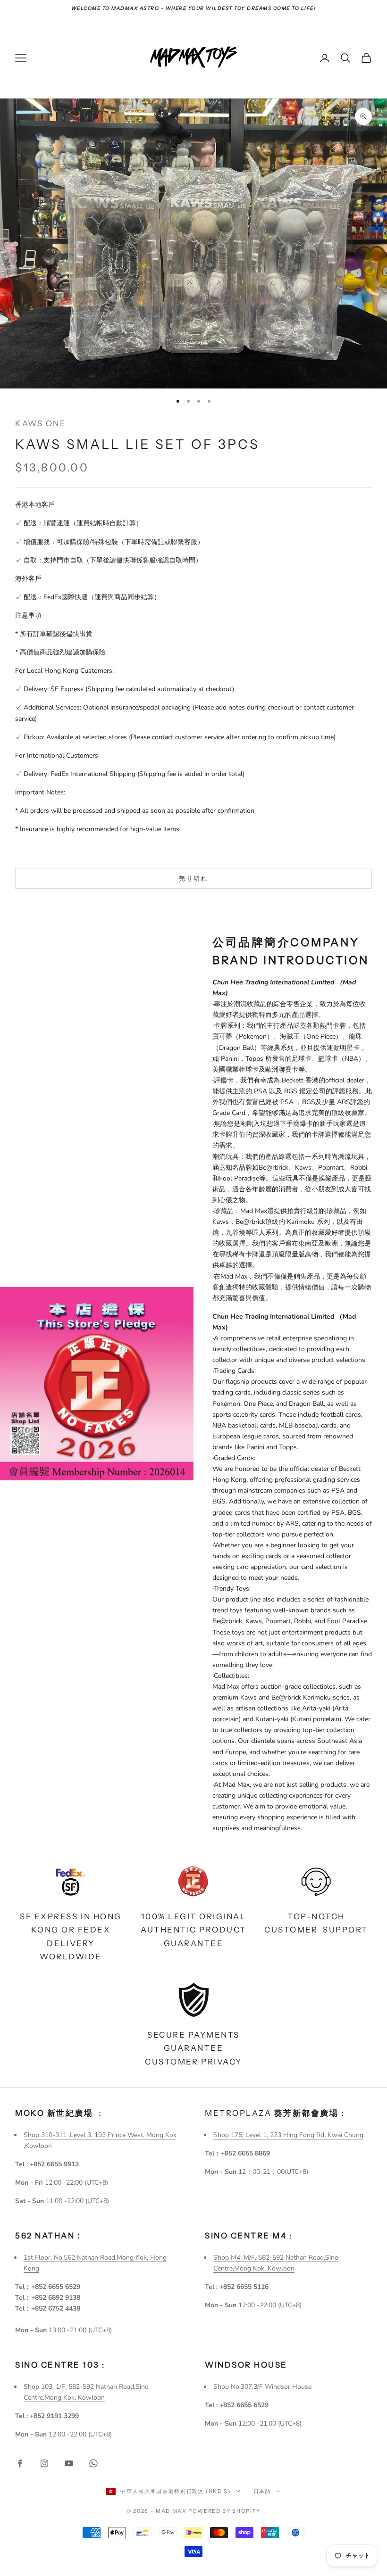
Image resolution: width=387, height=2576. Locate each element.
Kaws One (41, 423)
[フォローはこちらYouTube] (69, 2463)
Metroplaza (276, 2113)
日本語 (262, 2491)
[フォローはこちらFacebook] (20, 2463)
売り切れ (193, 878)
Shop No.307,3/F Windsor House (262, 2387)
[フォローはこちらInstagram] (44, 2463)
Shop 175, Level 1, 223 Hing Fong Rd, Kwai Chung (288, 2135)
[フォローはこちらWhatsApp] (93, 2463)
